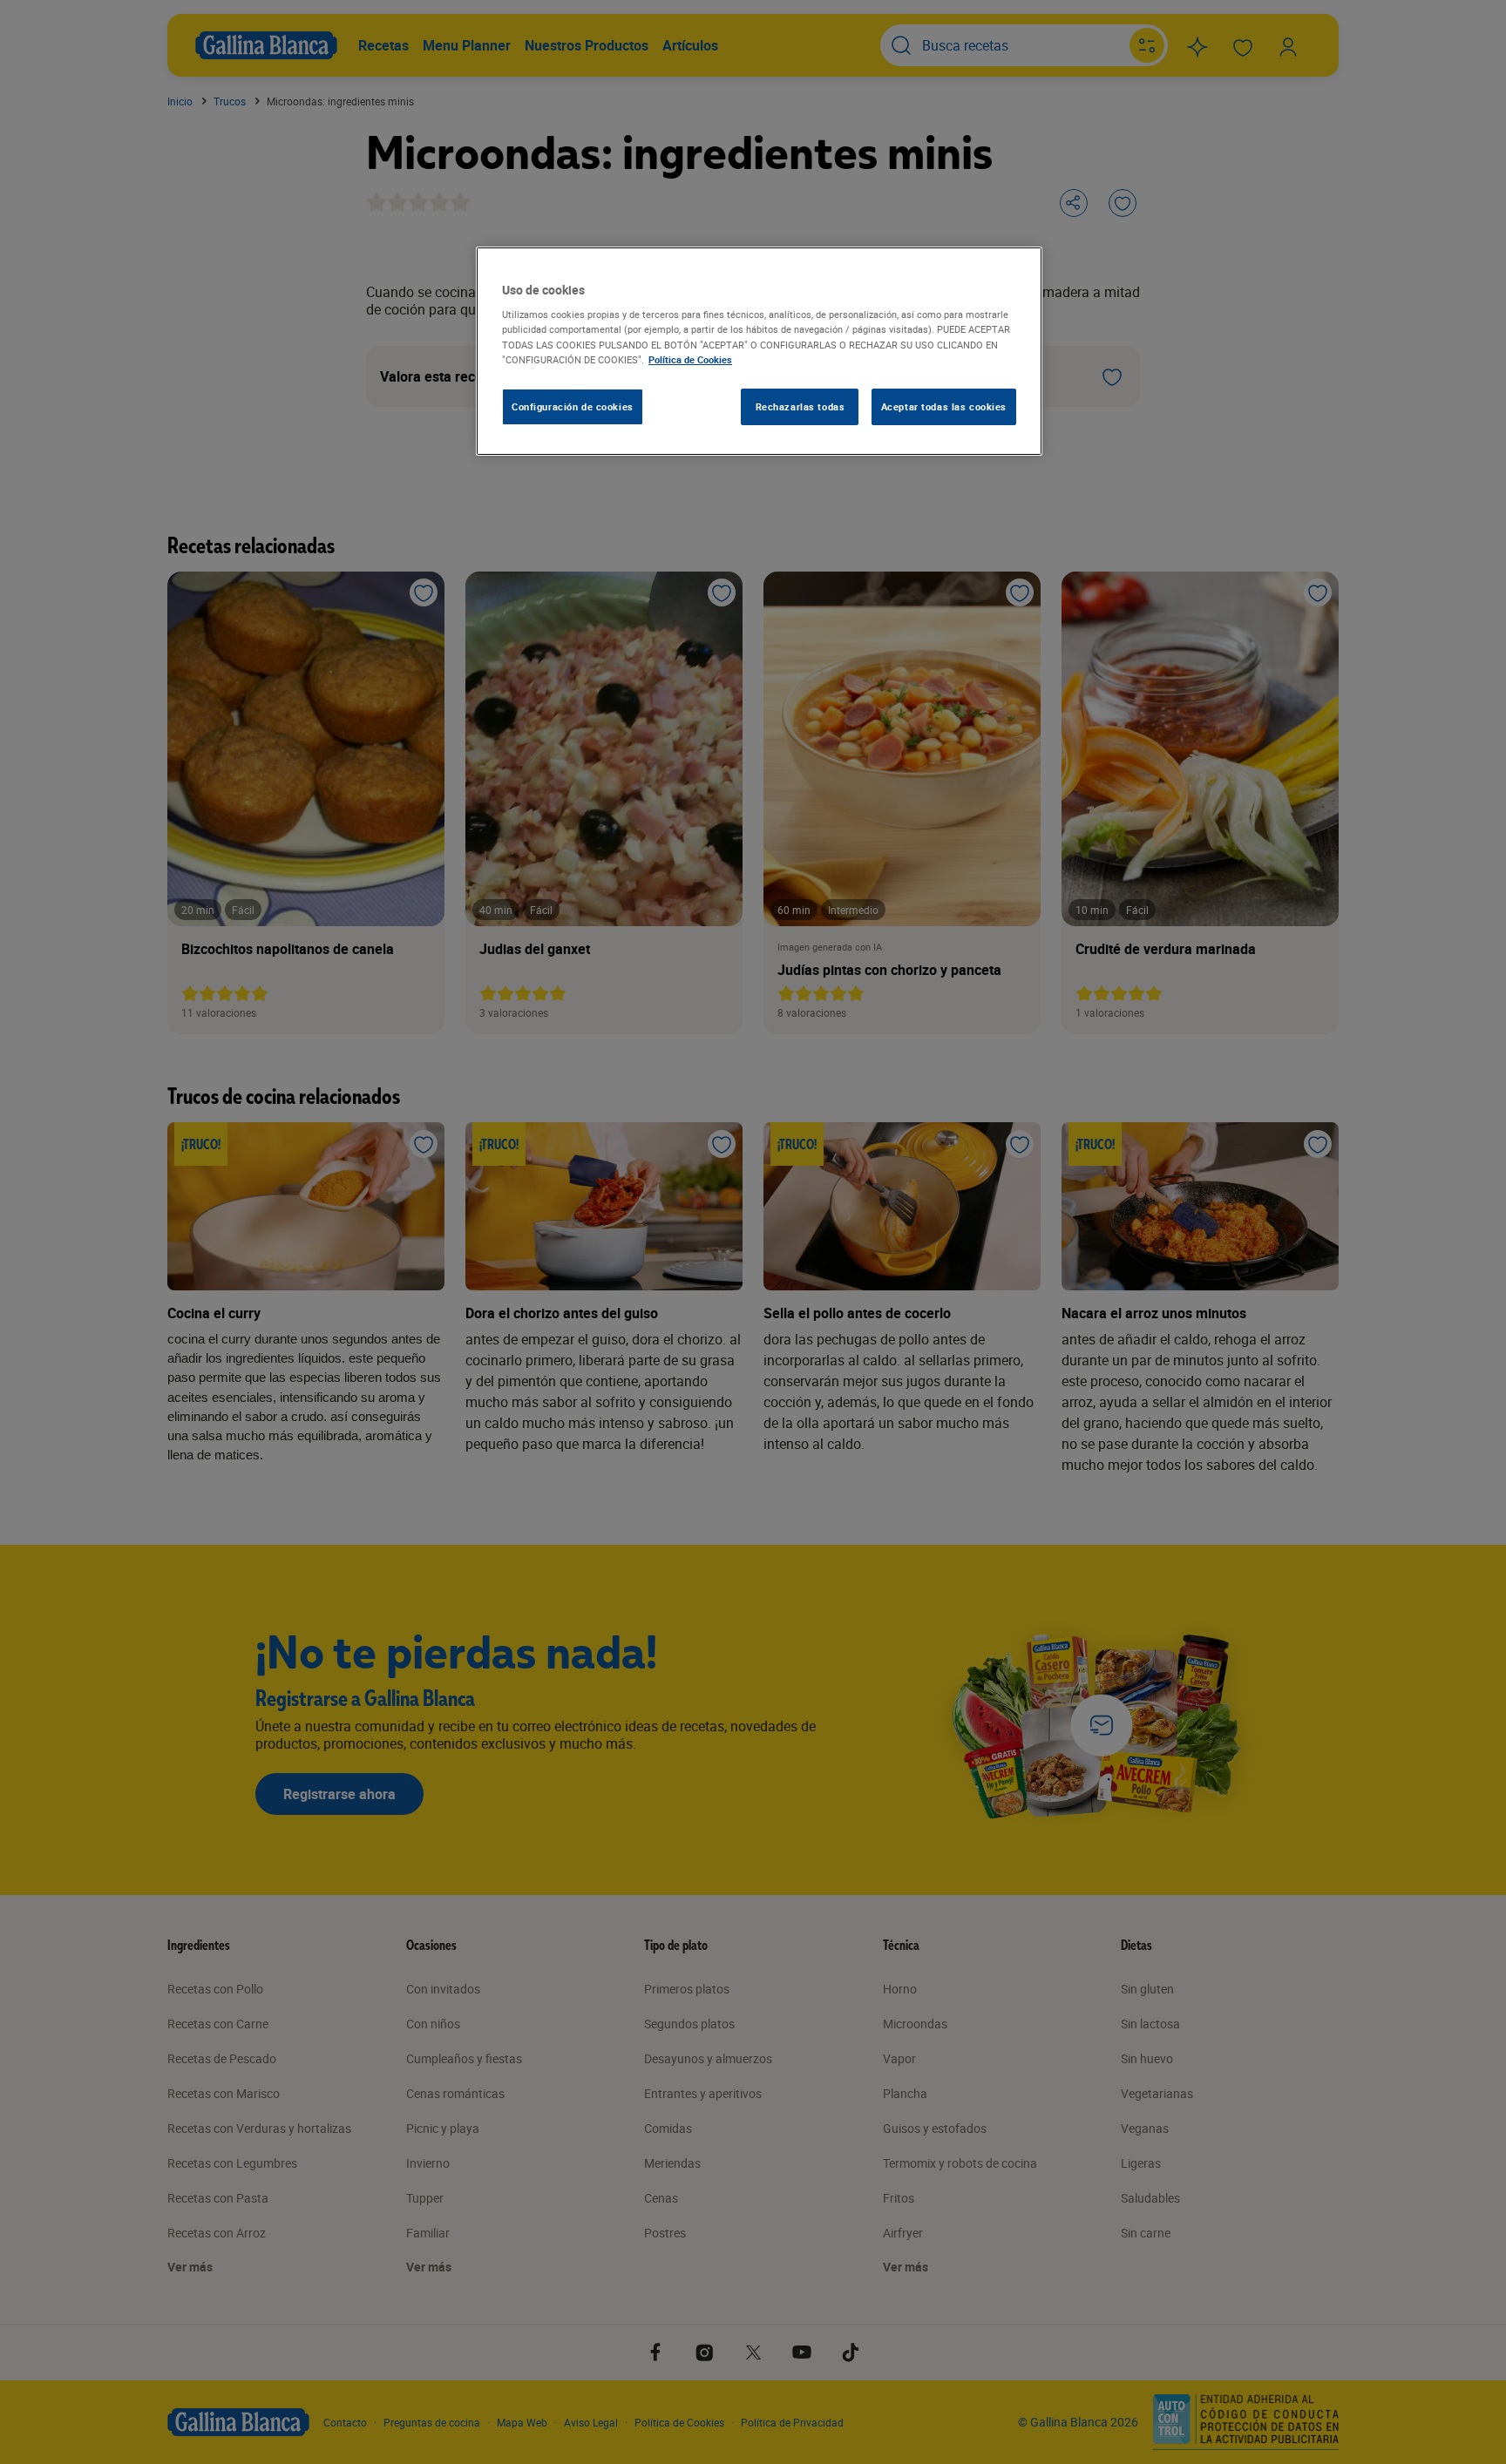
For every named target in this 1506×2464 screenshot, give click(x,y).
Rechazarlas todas (800, 406)
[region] (759, 351)
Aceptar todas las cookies (944, 406)
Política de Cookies (690, 359)
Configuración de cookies (573, 406)
